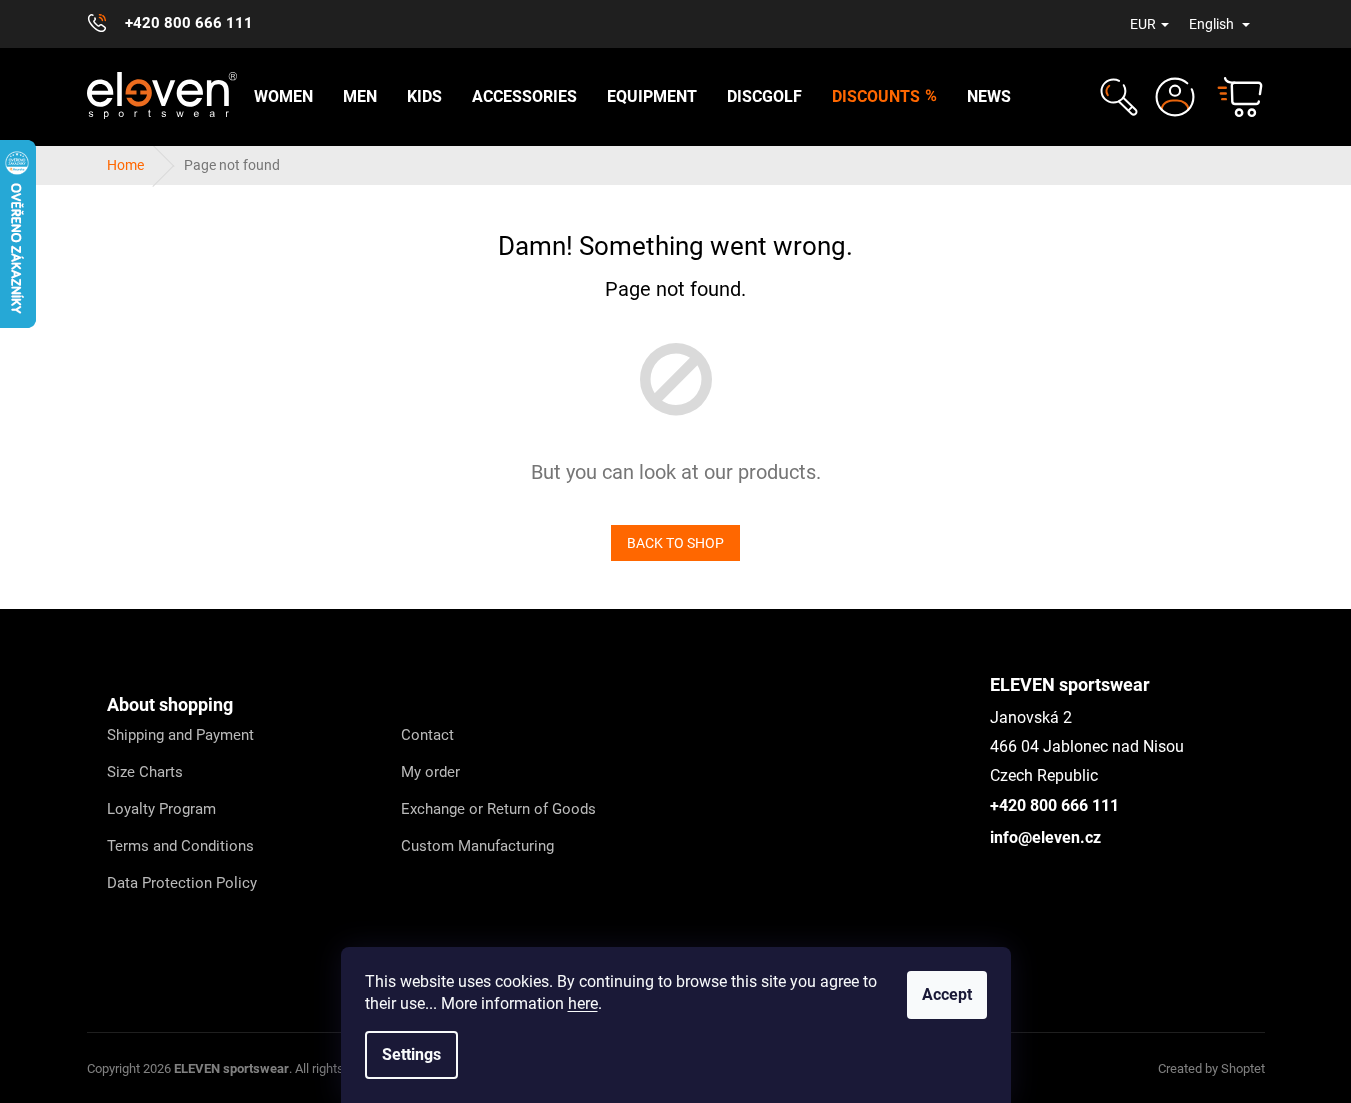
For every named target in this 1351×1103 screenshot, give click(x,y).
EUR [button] (1143, 24)
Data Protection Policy (182, 883)
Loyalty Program (161, 809)
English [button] (1213, 24)
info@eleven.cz (1045, 837)
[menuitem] (283, 97)
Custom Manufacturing (477, 846)
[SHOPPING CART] (1231, 97)
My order (430, 772)
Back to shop (675, 543)
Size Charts (145, 772)
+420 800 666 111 (1054, 805)
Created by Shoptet (1211, 1068)
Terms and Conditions (180, 846)
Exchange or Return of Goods (498, 809)
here (583, 1003)
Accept (947, 994)
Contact (427, 735)
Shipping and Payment (180, 735)
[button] (1116, 97)
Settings (411, 1054)
